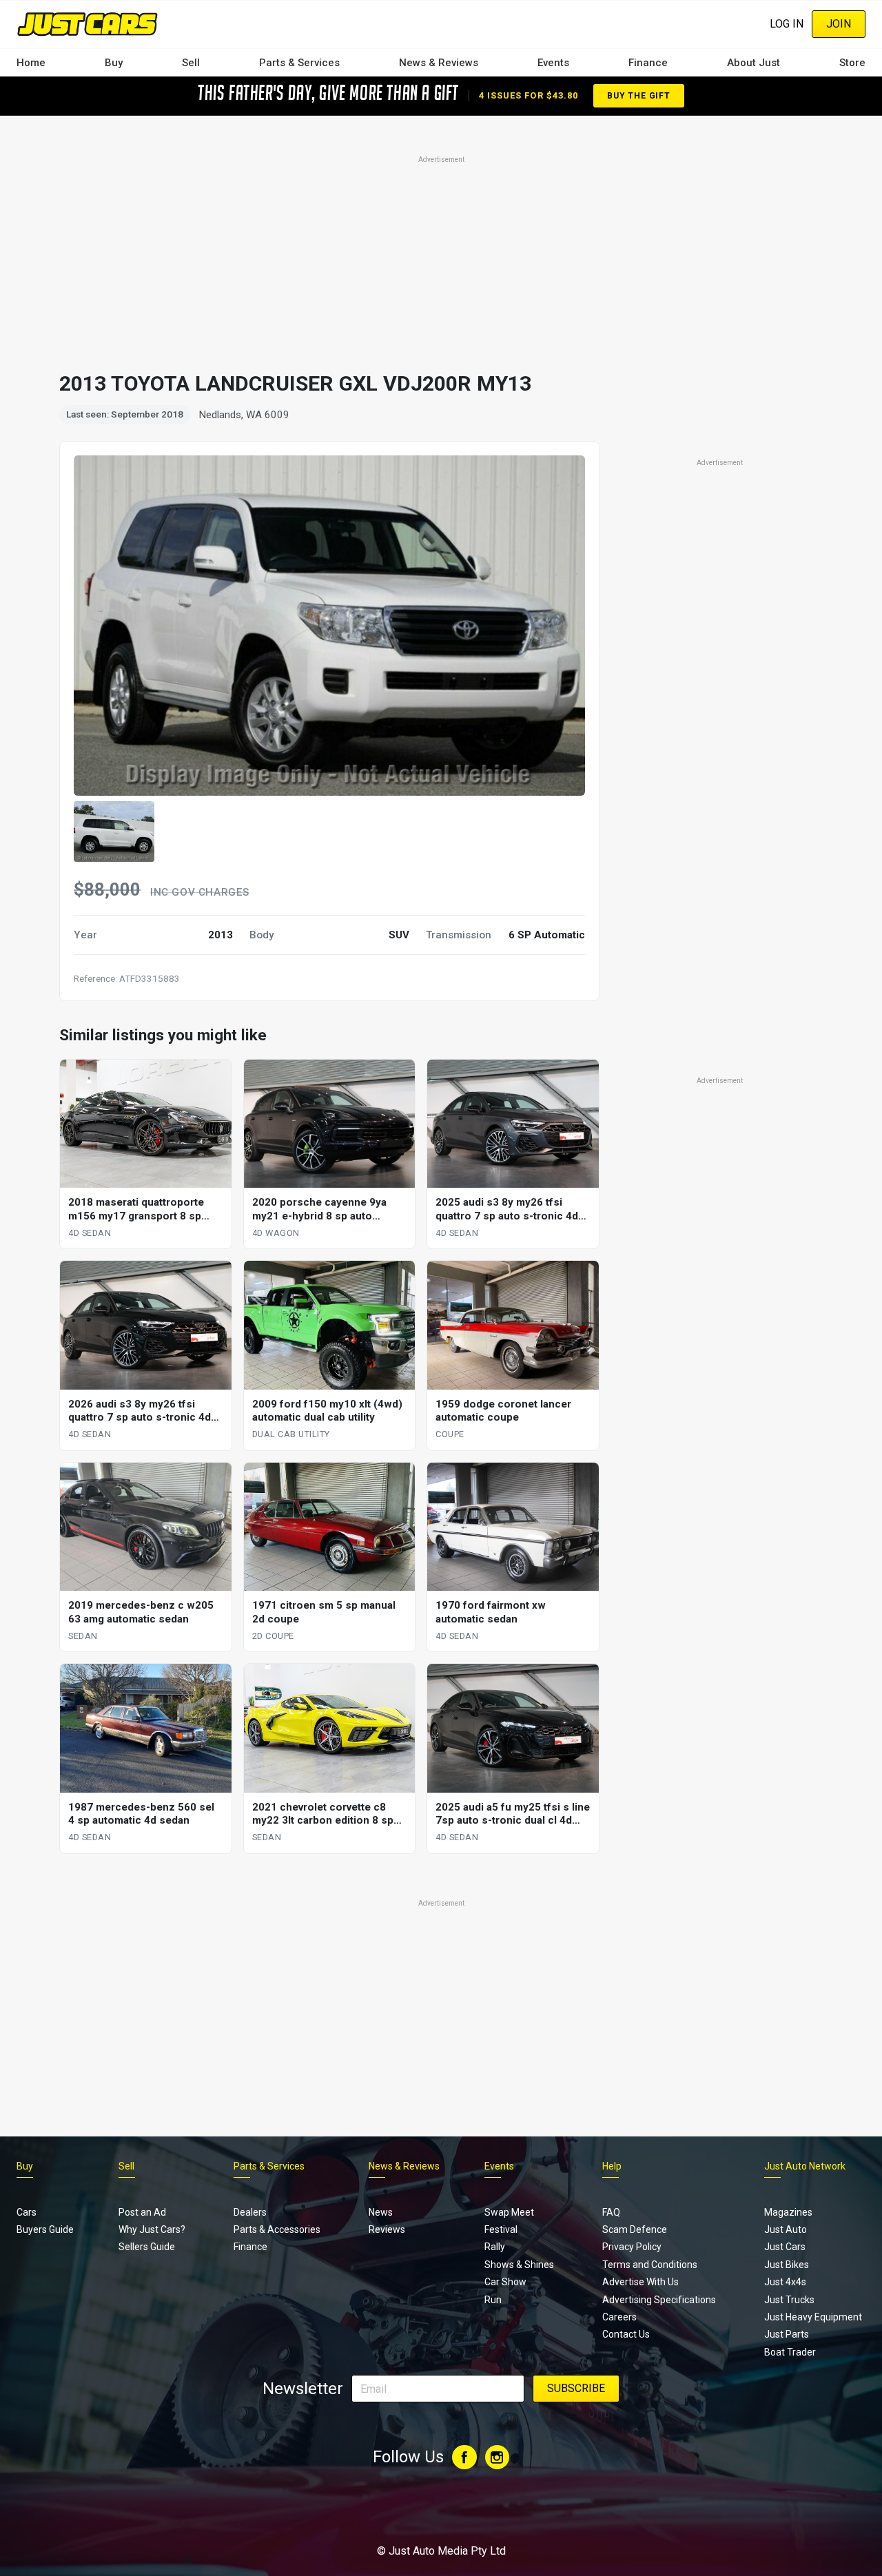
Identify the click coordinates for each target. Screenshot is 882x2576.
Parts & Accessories (277, 2229)
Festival (501, 2229)
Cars (27, 2212)
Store (852, 63)
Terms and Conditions (650, 2265)
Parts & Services (299, 63)
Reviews (387, 2229)
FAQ (611, 2212)
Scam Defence (635, 2229)
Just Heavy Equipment (813, 2317)
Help (612, 2166)
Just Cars (785, 2247)
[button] (114, 832)
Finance (648, 63)
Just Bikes (787, 2265)
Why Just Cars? (152, 2229)
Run (493, 2300)
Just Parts (787, 2334)
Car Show (505, 2282)
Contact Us (626, 2334)
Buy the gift (639, 96)
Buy (114, 63)
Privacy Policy (632, 2247)
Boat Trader (790, 2352)
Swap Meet (509, 2212)
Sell (191, 63)
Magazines (788, 2212)
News (381, 2212)
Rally (495, 2247)
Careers (619, 2317)
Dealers (250, 2212)
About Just (753, 63)
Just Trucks (789, 2300)
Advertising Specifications (659, 2300)
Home (31, 63)
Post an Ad (142, 2212)
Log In (787, 24)
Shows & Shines (519, 2265)
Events (553, 63)
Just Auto (786, 2229)
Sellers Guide (147, 2247)
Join (839, 24)
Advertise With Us (640, 2282)
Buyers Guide (45, 2229)
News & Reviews (439, 63)
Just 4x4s (785, 2282)
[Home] (87, 24)
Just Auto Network (805, 2166)
